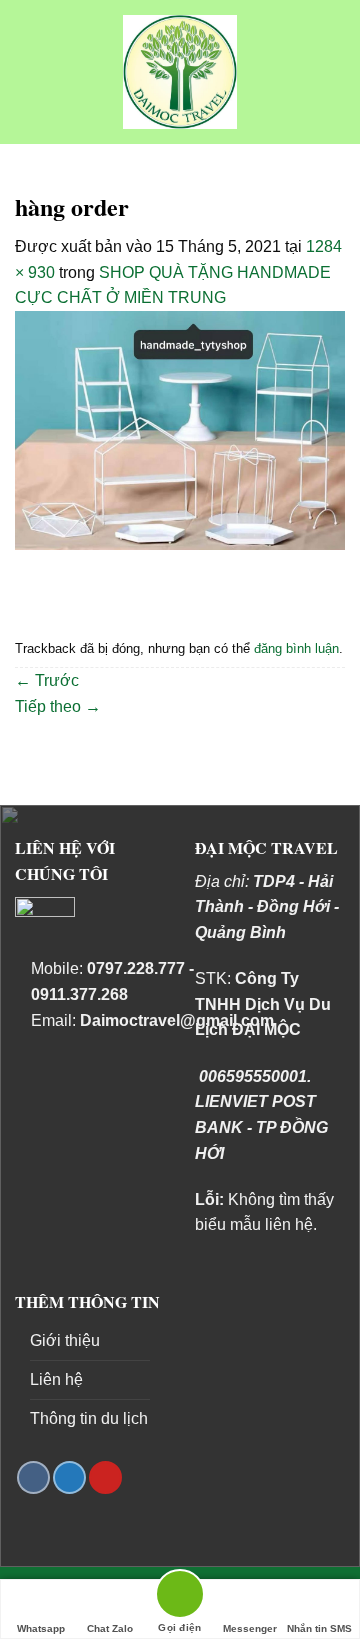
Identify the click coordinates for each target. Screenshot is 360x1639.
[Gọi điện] (180, 1597)
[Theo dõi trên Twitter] (69, 1477)
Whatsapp (41, 1628)
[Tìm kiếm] (335, 71)
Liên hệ (56, 1379)
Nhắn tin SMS (319, 1628)
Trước (47, 680)
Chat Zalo (110, 1628)
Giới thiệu (65, 1340)
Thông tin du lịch (89, 1418)
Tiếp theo (58, 706)
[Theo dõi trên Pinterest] (105, 1477)
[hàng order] (180, 429)
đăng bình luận (296, 648)
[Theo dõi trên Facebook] (33, 1477)
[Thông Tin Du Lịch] (180, 72)
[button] (27, 71)
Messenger (250, 1628)
